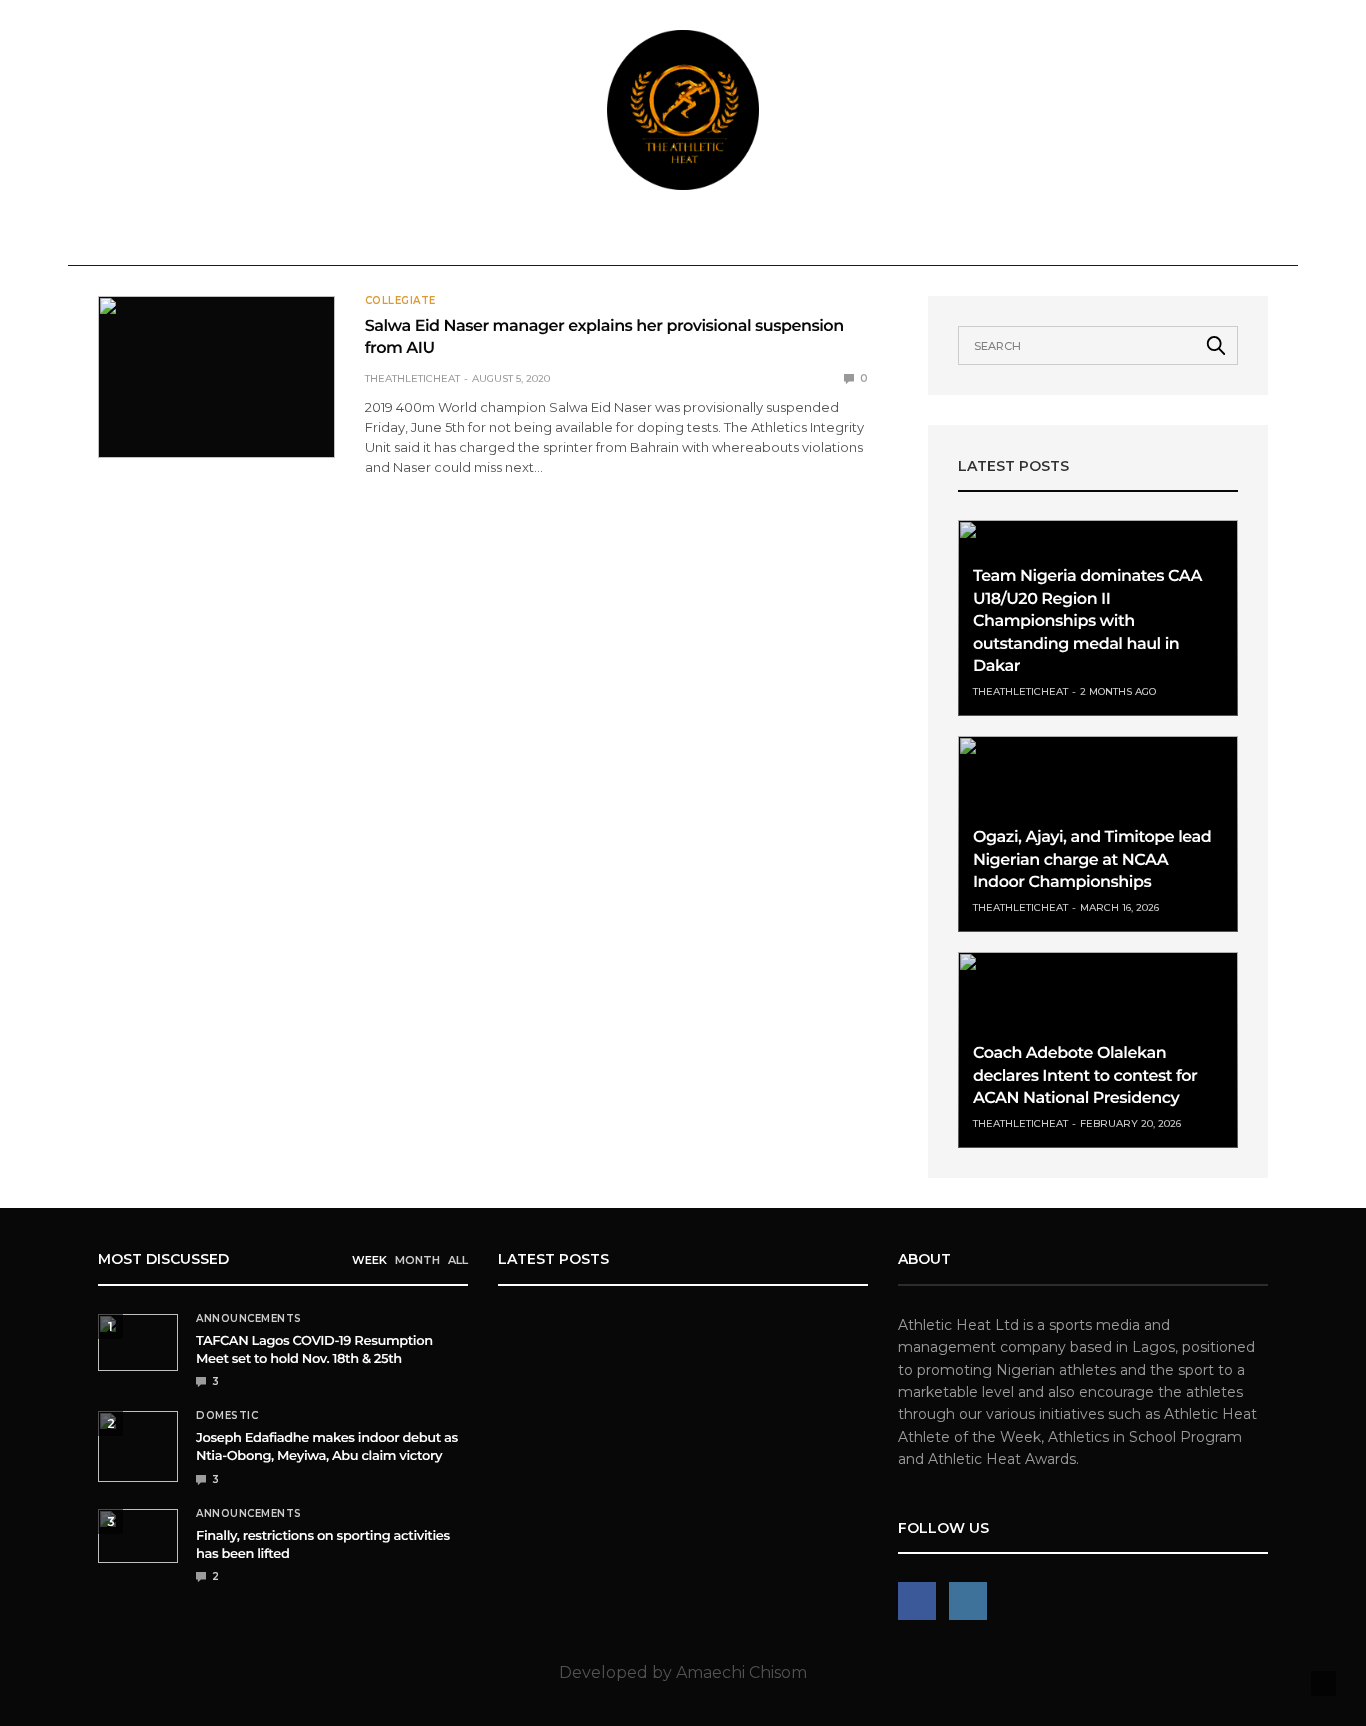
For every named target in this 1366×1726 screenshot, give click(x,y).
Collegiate (781, 236)
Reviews (570, 236)
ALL (458, 1260)
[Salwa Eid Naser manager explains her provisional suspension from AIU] (216, 377)
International (429, 236)
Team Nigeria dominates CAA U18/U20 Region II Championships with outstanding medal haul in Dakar (1087, 621)
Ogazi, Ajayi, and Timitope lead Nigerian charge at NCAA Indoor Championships (1092, 860)
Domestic (300, 236)
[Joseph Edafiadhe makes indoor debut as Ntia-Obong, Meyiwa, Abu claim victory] (138, 1446)
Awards (1007, 236)
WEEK (369, 1260)
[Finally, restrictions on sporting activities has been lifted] (138, 1536)
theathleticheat (412, 378)
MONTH (417, 1260)
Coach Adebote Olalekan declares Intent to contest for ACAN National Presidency (1085, 1076)
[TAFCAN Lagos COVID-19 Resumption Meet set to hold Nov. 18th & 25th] (138, 1342)
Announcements (164, 236)
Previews (669, 236)
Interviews (902, 236)
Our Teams (1126, 236)
